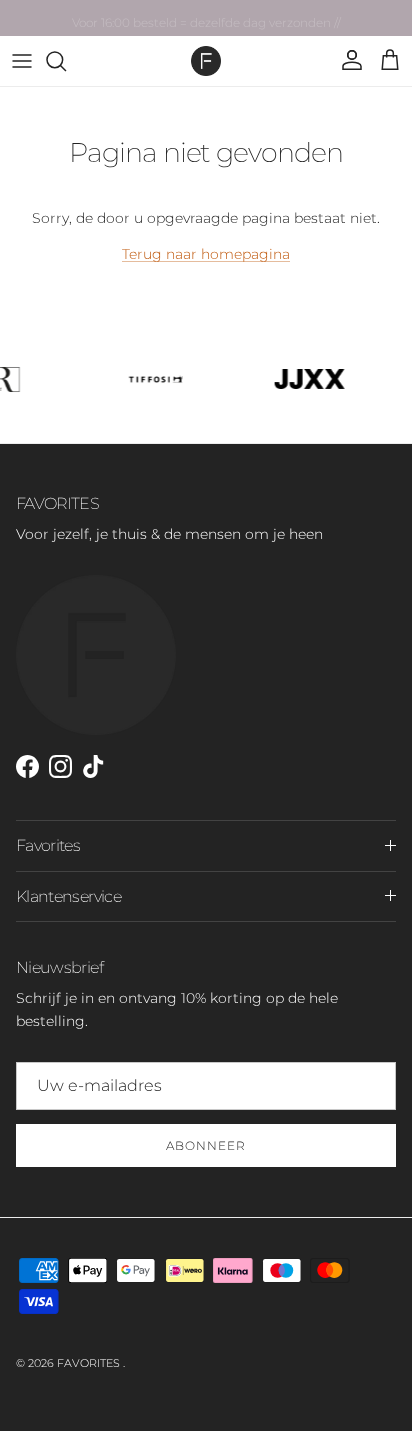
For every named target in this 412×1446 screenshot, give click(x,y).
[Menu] (22, 61)
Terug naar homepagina (206, 254)
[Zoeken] (66, 61)
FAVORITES (90, 1363)
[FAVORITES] (206, 61)
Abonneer (206, 1145)
